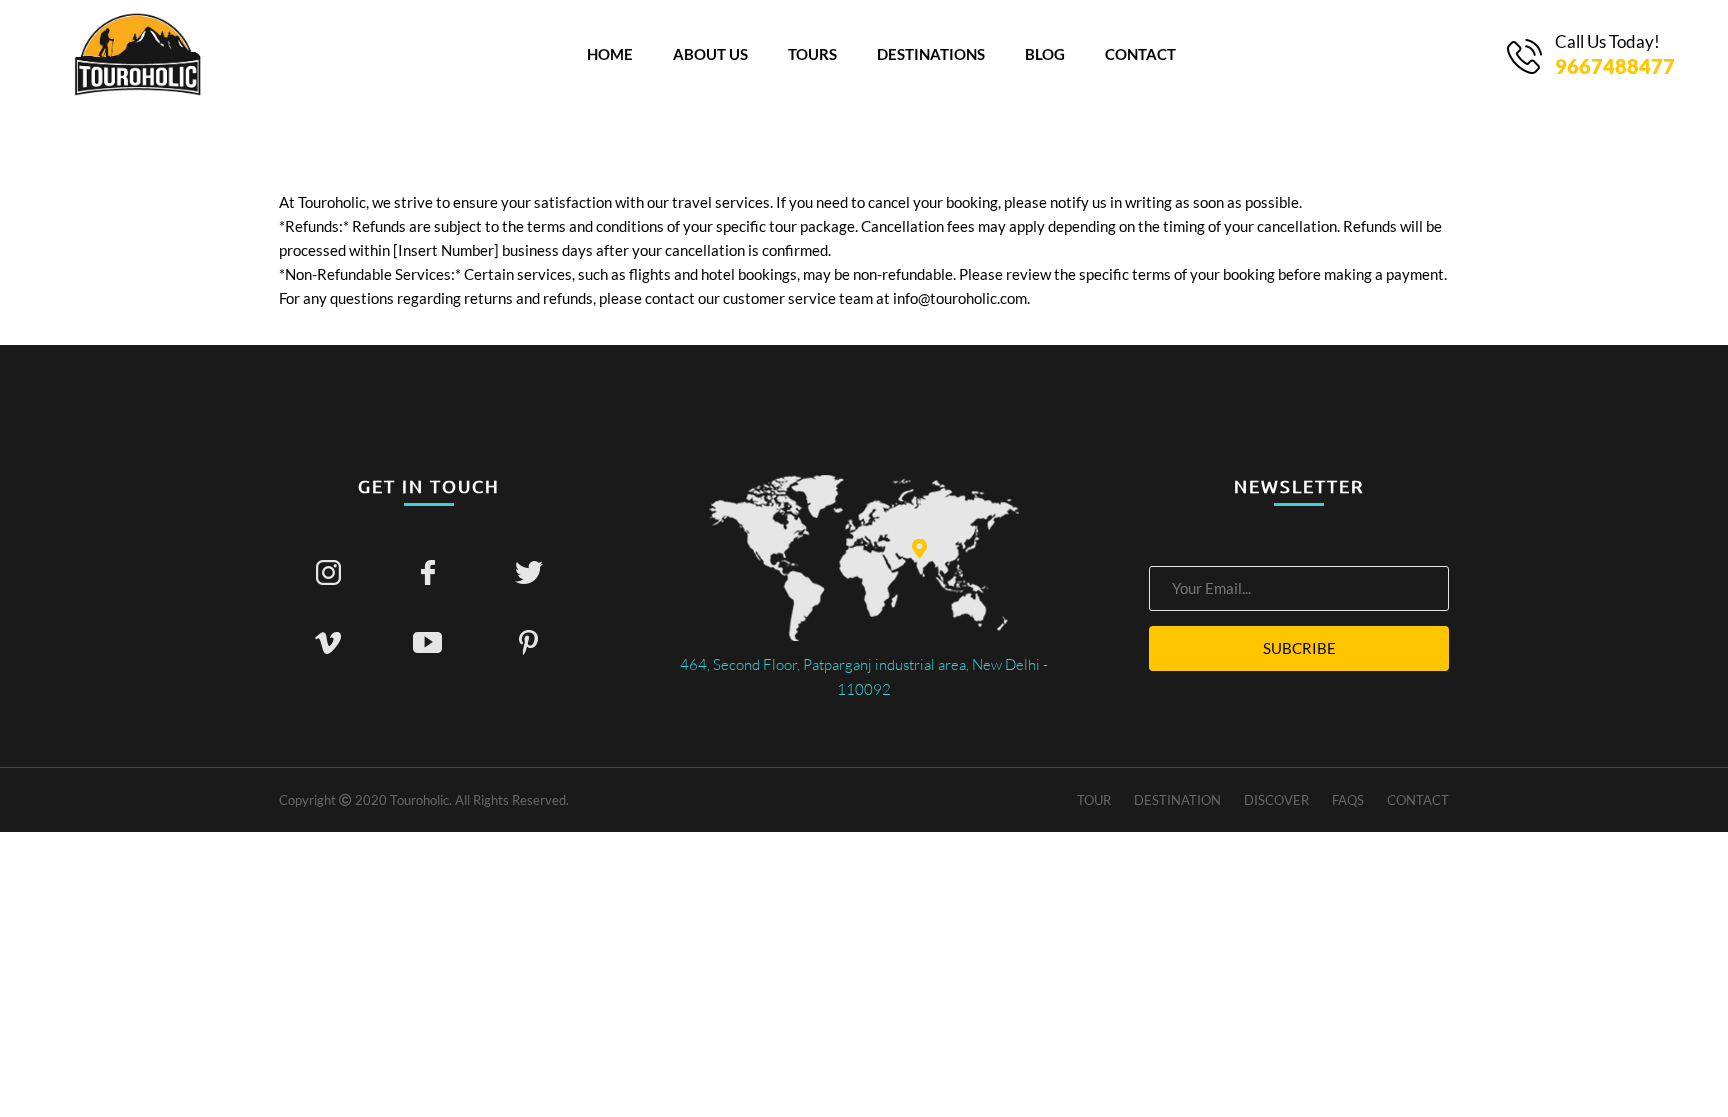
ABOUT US (710, 54)
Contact (1418, 800)
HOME (610, 54)
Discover (1276, 800)
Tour (1094, 800)
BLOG (1045, 54)
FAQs (1348, 800)
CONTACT (1140, 54)
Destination (1177, 800)
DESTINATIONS (931, 54)
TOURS (812, 54)
